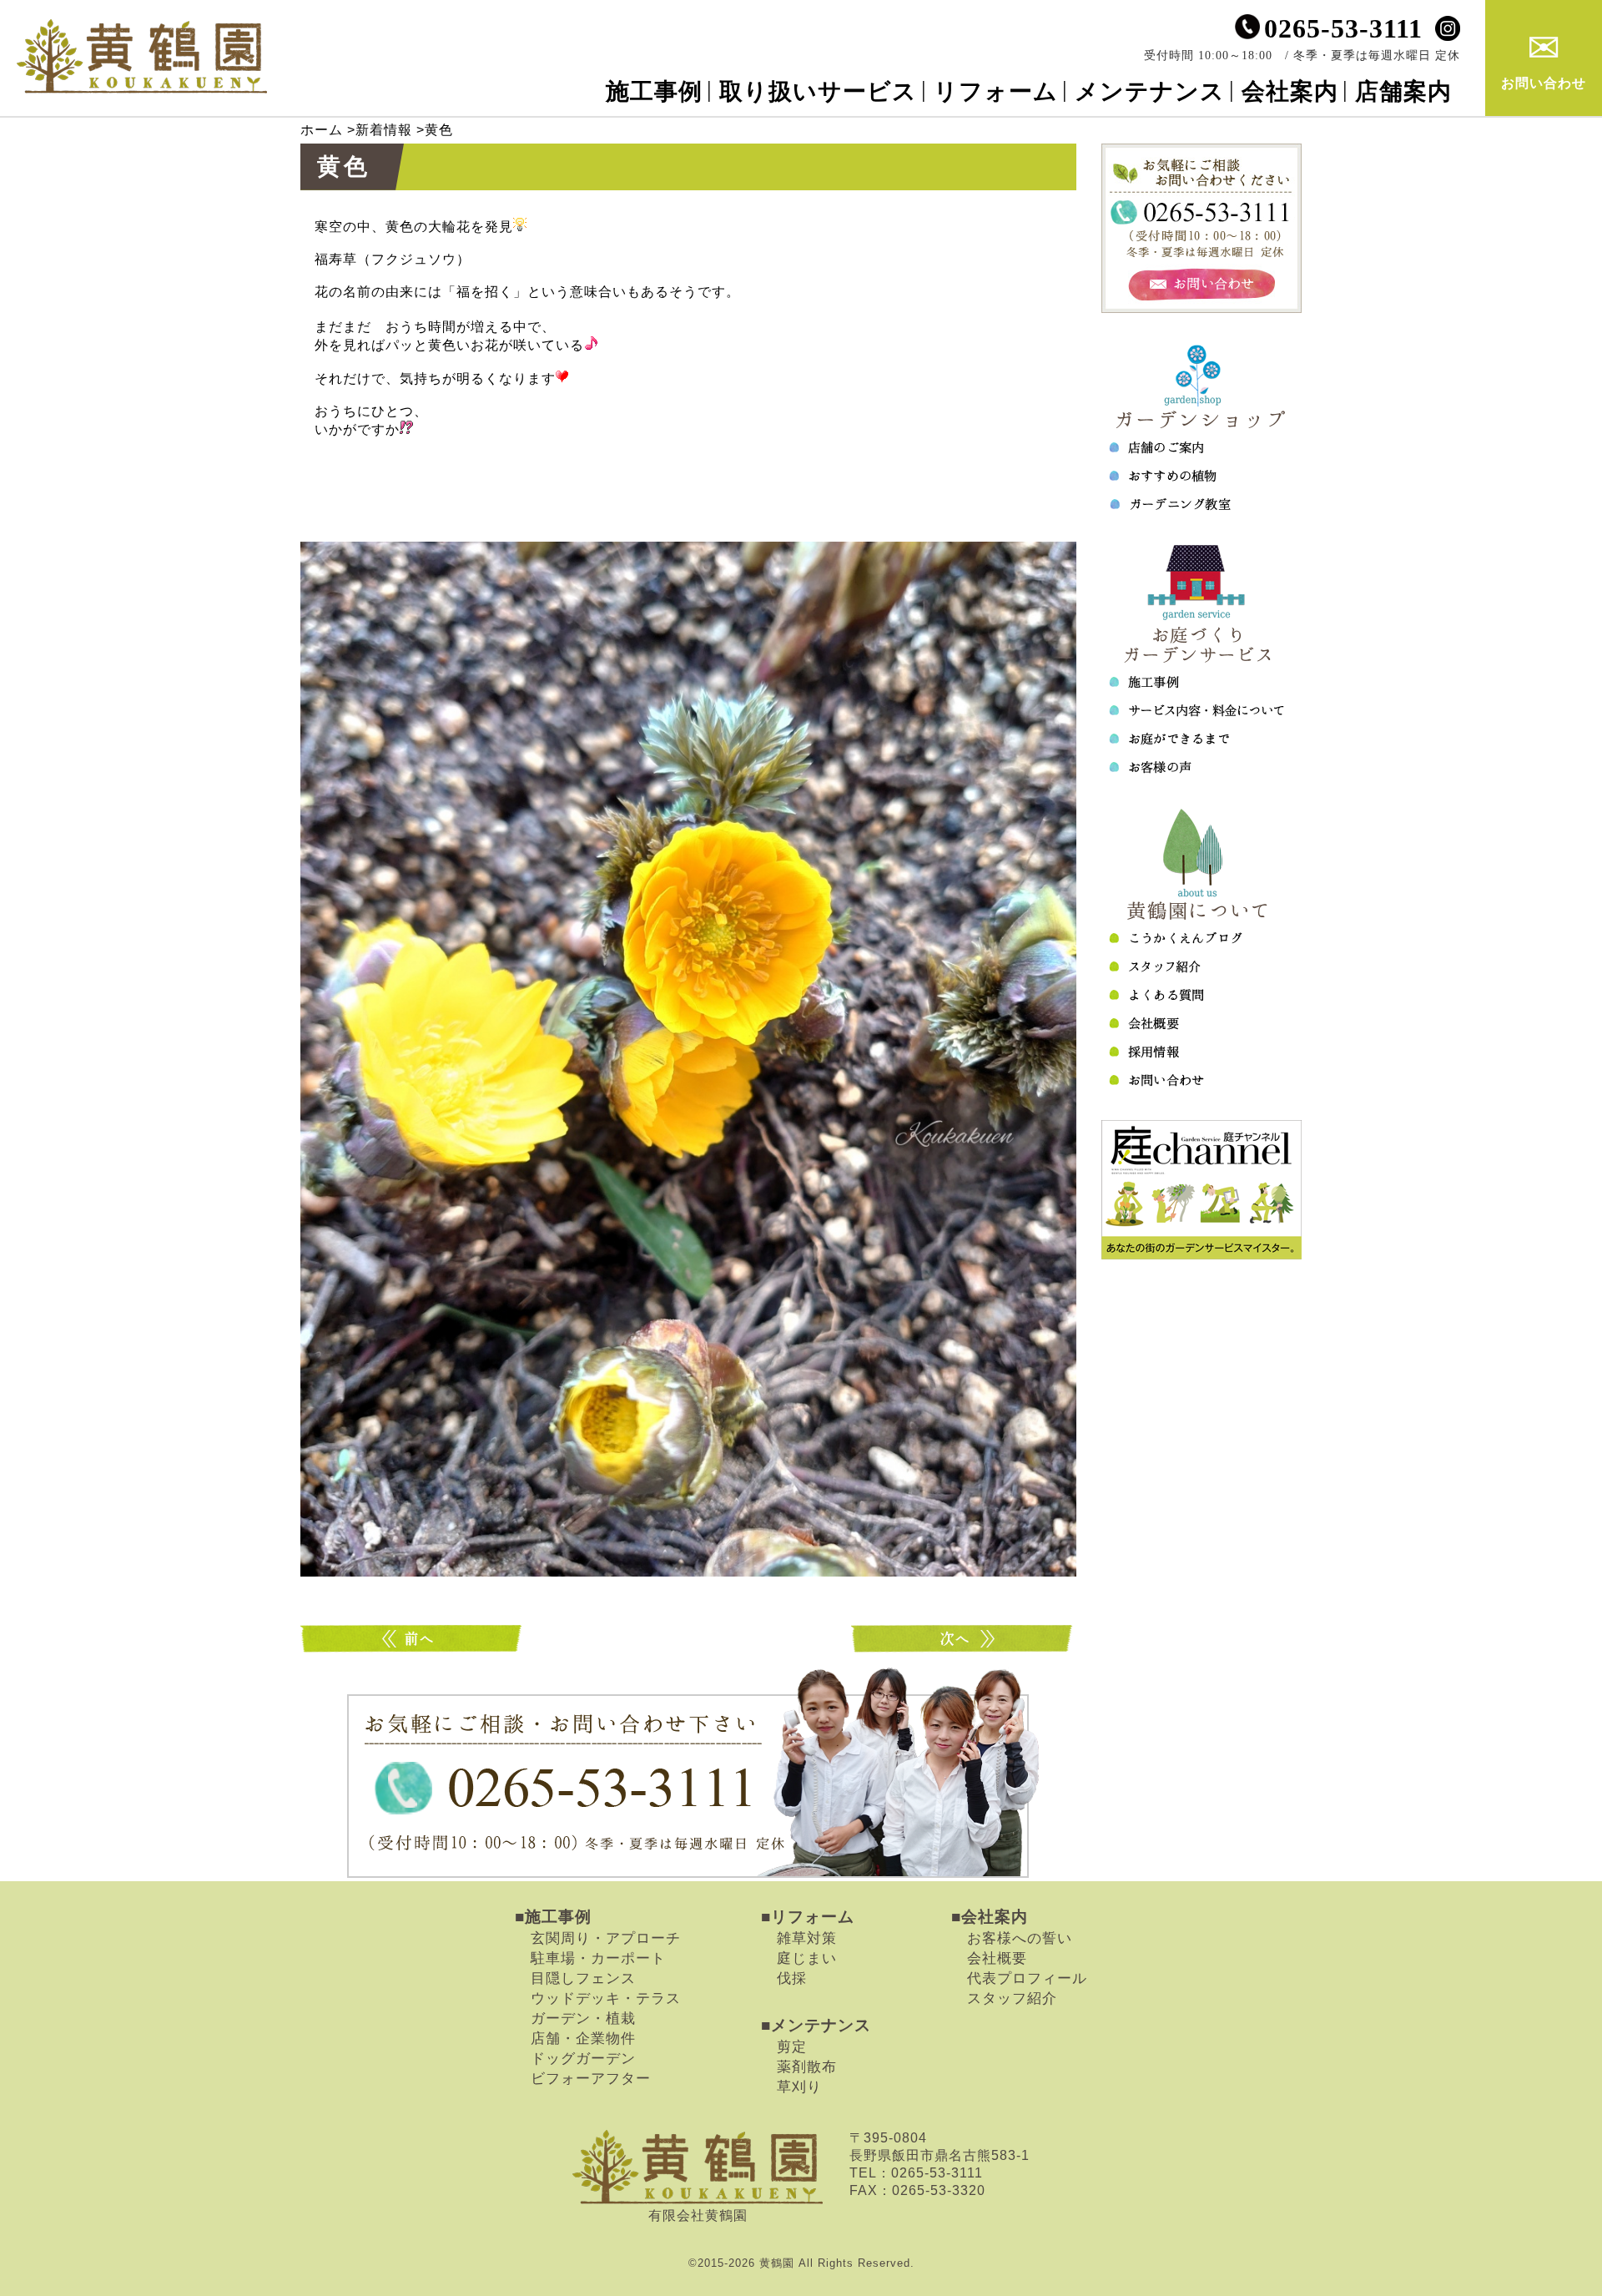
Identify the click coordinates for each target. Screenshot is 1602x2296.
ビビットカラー (964, 1639)
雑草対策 (807, 1938)
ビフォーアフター (591, 2078)
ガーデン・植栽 (583, 2018)
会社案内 (1290, 91)
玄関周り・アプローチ (606, 1938)
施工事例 (654, 91)
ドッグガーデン (583, 2058)
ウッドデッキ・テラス (606, 1998)
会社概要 (997, 1958)
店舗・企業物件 (583, 2038)
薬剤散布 (807, 2066)
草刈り (799, 2087)
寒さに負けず (413, 1639)
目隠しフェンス (583, 1978)
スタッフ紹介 (1012, 1998)
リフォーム (996, 91)
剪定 (792, 2046)
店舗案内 (1403, 91)
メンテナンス (1150, 91)
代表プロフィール (1027, 1978)
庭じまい (807, 1958)
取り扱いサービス (818, 91)
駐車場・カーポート (598, 1958)
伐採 (792, 1978)
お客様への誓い (1020, 1938)
